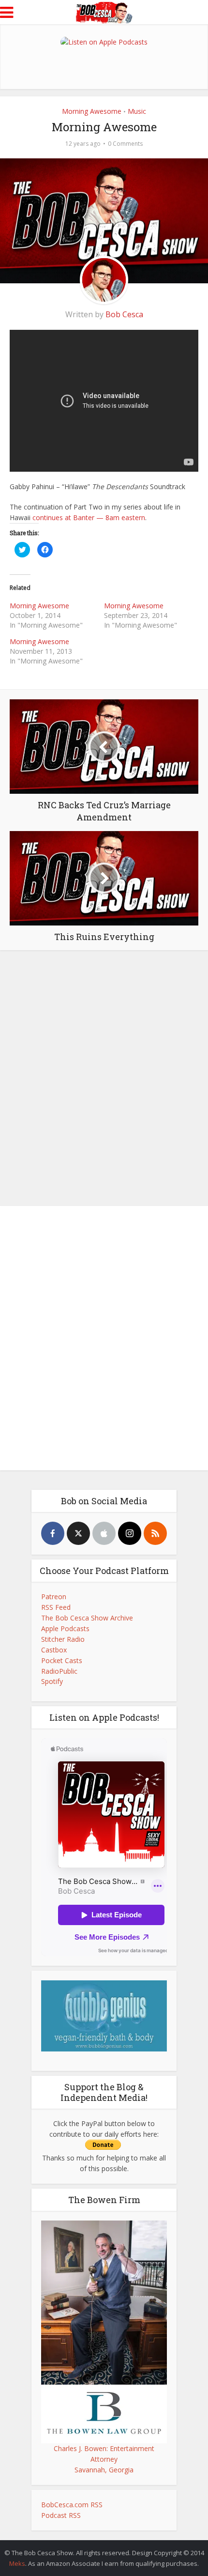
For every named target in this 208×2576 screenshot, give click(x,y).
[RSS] (155, 1533)
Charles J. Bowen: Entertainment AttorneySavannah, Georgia (104, 2459)
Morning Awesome (92, 111)
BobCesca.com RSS (72, 2505)
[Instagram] (130, 1533)
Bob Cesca (124, 314)
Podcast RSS (61, 2515)
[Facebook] (53, 1533)
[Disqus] (104, 1076)
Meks (17, 2563)
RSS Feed (56, 1607)
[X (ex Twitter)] (78, 1533)
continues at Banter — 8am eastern (89, 517)
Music (137, 111)
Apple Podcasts (65, 1628)
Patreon (54, 1597)
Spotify (52, 1681)
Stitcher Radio (63, 1639)
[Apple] (104, 1533)
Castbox (54, 1650)
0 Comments (125, 144)
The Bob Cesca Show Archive (87, 1618)
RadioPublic (59, 1671)
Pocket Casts (62, 1660)
